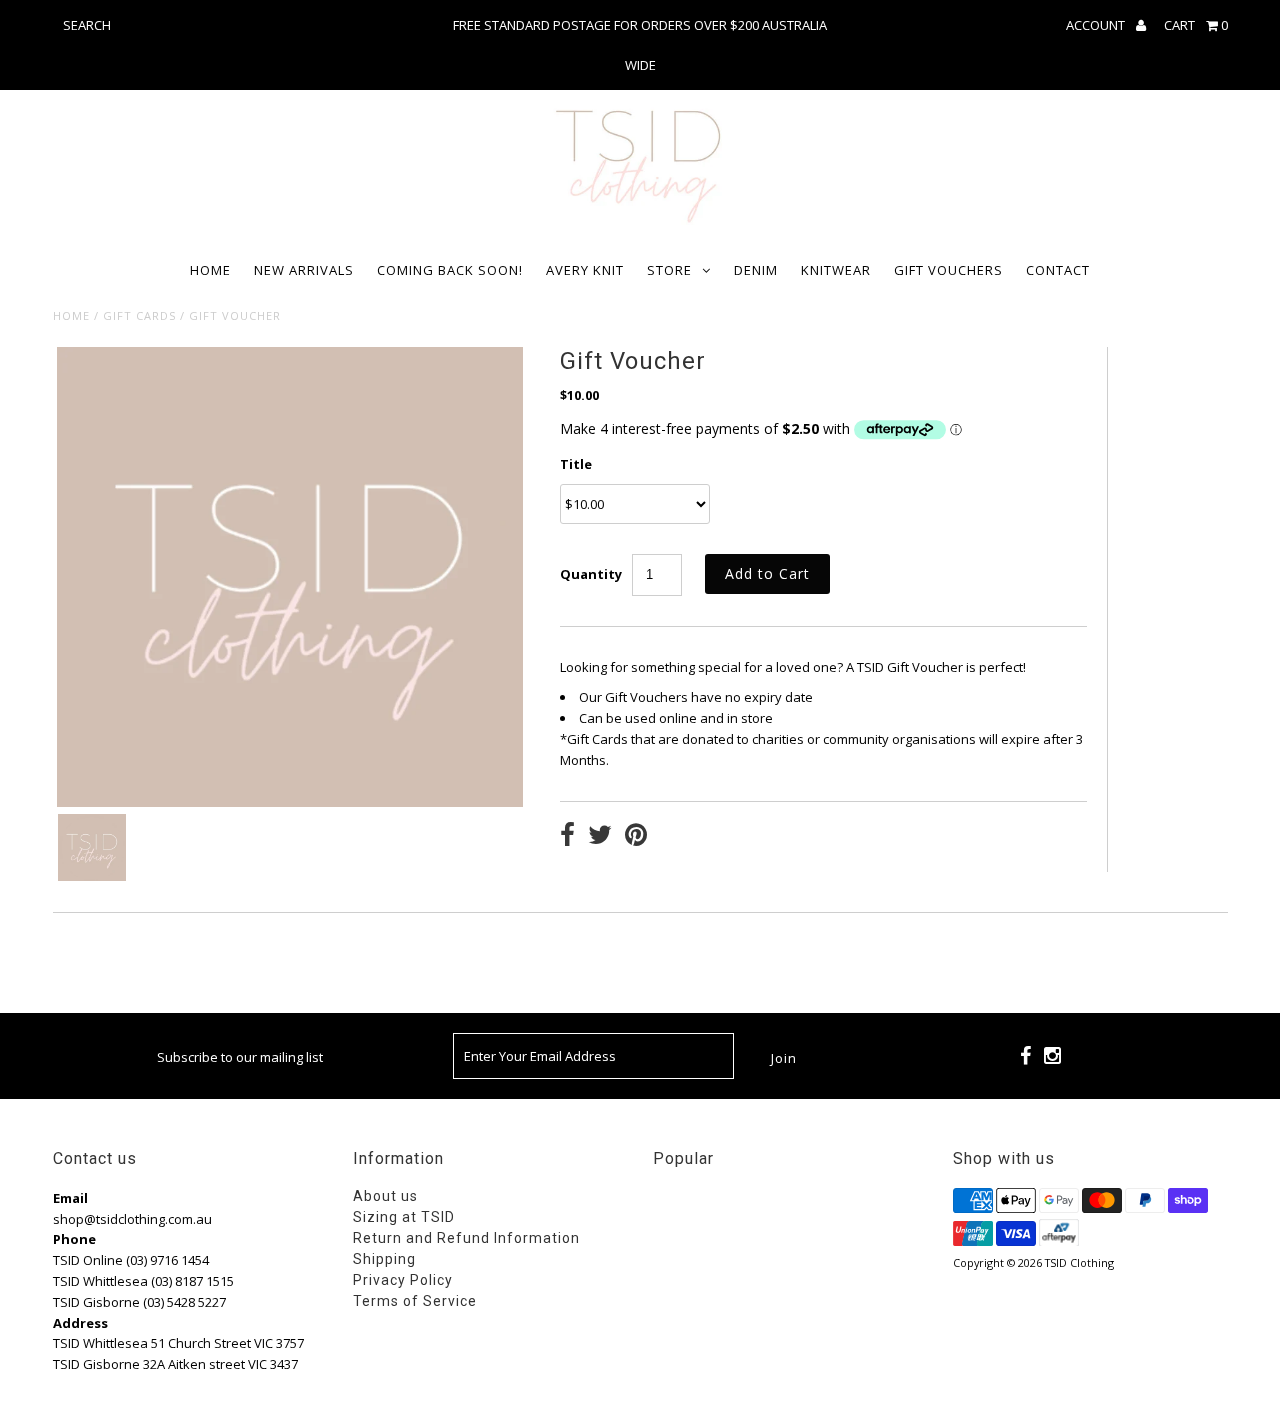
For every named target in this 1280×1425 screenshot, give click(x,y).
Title (576, 464)
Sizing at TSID (404, 1217)
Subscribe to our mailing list (240, 1057)
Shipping (384, 1259)
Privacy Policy (403, 1280)
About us (385, 1196)
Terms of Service (415, 1301)
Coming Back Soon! (450, 270)
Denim (756, 270)
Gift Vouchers (948, 270)
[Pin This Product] (636, 837)
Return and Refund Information (466, 1238)
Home (210, 270)
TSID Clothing (1079, 1262)
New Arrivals (304, 270)
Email (70, 1198)
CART (1196, 25)
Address (80, 1323)
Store (669, 270)
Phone (74, 1239)
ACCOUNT (1097, 25)
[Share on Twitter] (600, 837)
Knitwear (836, 270)
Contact (1058, 270)
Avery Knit (585, 270)
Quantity (591, 574)
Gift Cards (139, 315)
